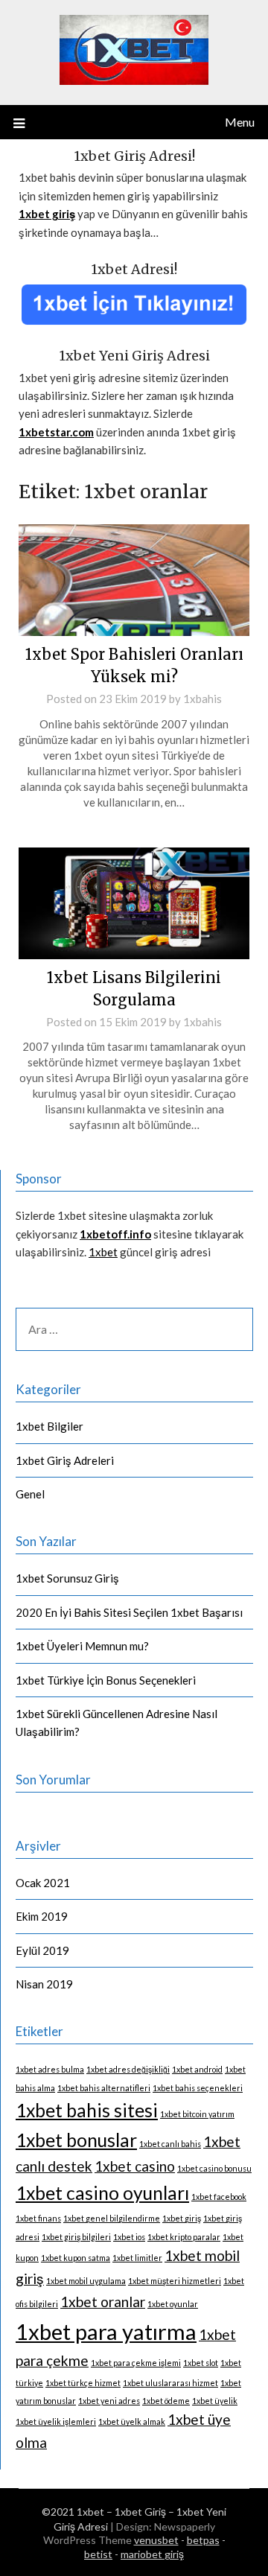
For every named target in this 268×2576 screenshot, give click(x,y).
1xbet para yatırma (106, 2331)
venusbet (156, 2540)
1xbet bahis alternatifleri (104, 2088)
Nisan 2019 (44, 1984)
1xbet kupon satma (76, 2258)
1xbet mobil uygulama (86, 2281)
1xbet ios (129, 2237)
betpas (203, 2540)
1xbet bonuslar (76, 2140)
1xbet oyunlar (173, 2304)
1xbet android (197, 2069)
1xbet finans (38, 2218)
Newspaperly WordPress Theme (129, 2533)
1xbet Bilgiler (50, 1426)
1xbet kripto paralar (184, 2237)
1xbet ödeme (166, 2401)
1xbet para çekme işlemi (136, 2363)
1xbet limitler (137, 2258)
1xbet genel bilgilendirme (112, 2218)
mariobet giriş (152, 2554)
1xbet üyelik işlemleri (56, 2421)
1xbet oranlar (103, 2302)
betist (98, 2554)
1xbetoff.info (115, 1234)
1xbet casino (135, 2166)
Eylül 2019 (42, 1950)
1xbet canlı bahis (170, 2144)
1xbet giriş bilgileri (76, 2237)
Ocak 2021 (43, 1883)
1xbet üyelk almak (132, 2421)
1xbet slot (201, 2363)
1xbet (103, 1252)
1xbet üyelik (215, 2401)
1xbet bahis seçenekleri (198, 2088)
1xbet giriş (182, 2218)
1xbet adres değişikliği (128, 2069)
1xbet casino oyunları (102, 2193)
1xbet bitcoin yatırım (197, 2114)
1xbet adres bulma (50, 2069)
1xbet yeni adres (109, 2401)
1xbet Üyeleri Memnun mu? (82, 1646)
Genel (30, 1494)
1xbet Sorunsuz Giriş (67, 1578)
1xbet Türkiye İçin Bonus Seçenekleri (106, 1680)
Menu (240, 122)
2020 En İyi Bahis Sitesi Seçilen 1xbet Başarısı (129, 1612)
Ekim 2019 (42, 1916)
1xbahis (202, 699)
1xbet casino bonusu (214, 2168)
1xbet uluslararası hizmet (170, 2383)
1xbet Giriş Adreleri (65, 1460)
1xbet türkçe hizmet (83, 2383)
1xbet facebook (219, 2197)
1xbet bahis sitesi (87, 2110)
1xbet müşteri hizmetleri (175, 2281)
